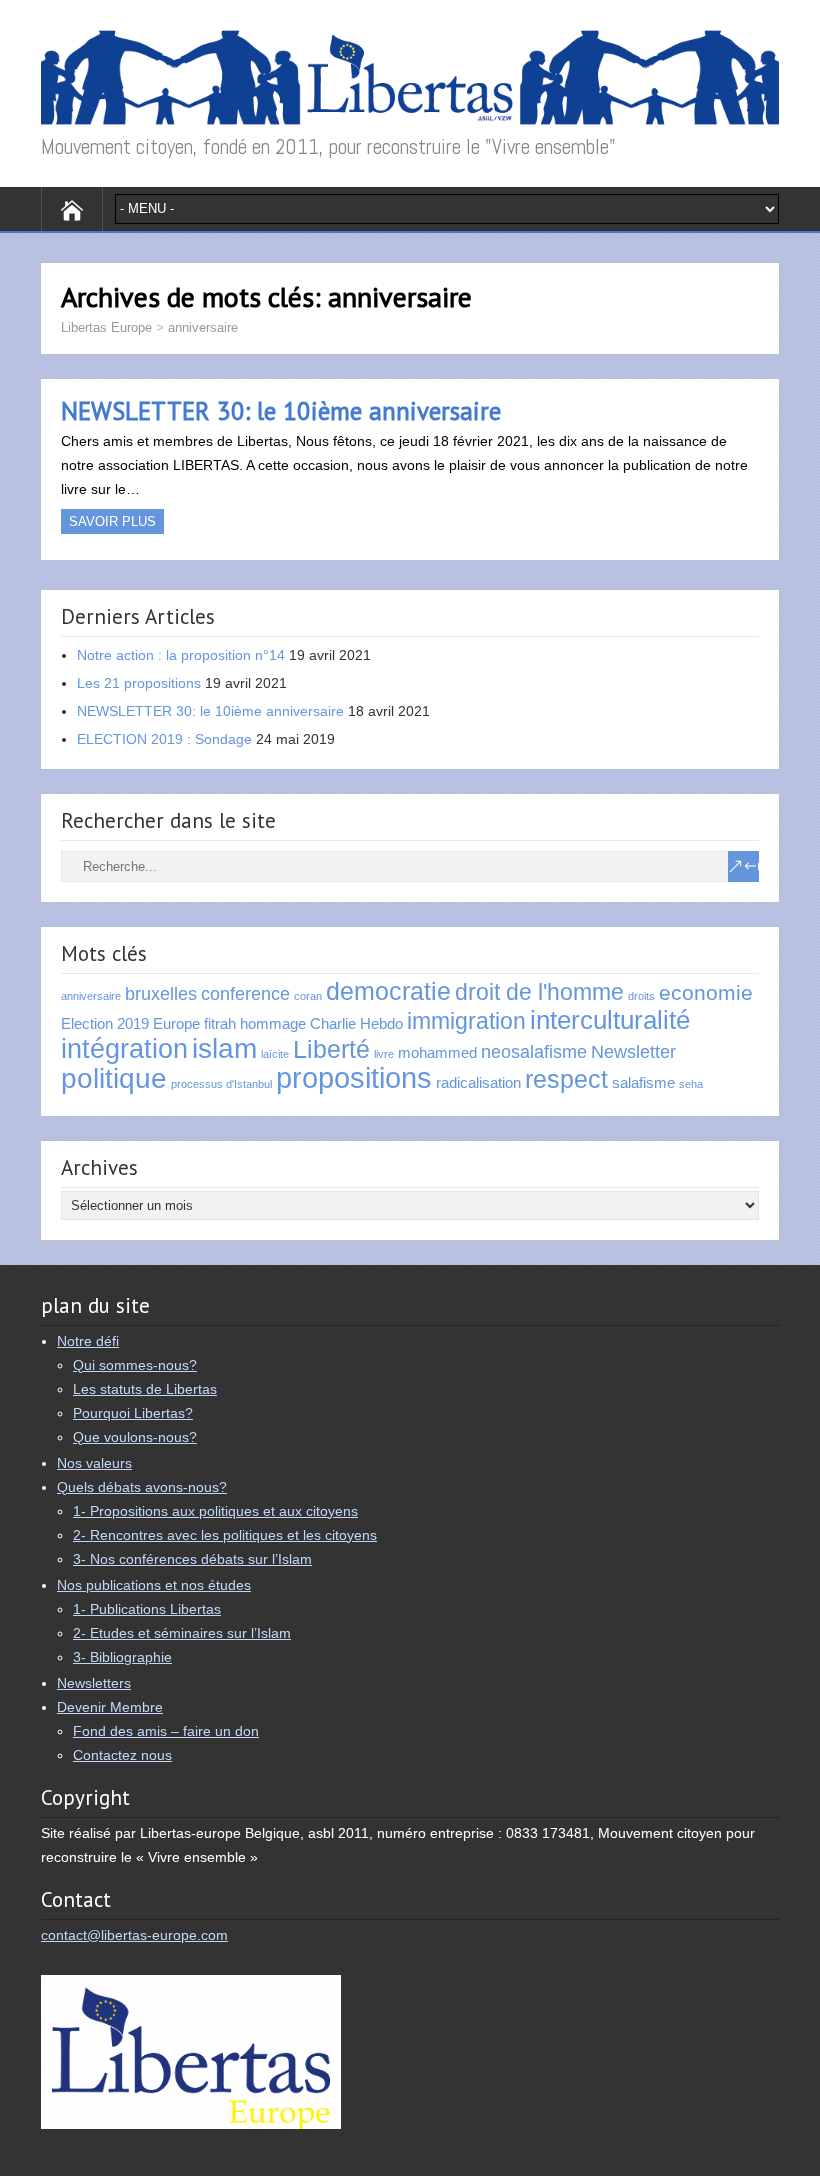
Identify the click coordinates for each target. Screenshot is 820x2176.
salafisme (643, 1082)
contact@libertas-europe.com (134, 1935)
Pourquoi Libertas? (133, 1413)
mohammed (437, 1052)
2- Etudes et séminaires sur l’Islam (182, 1633)
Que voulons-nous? (135, 1437)
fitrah (220, 1023)
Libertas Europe (106, 327)
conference (245, 993)
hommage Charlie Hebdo (321, 1023)
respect (566, 1079)
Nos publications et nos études (154, 1585)
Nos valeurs (94, 1463)
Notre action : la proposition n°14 (181, 655)
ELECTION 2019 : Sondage (164, 739)
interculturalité (610, 1020)
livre (384, 1054)
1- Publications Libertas (147, 1609)
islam (224, 1048)
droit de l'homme (539, 992)
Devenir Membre (110, 1707)
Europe (176, 1023)
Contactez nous (122, 1755)
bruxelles (161, 993)
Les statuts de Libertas (145, 1389)
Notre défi (88, 1341)
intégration (124, 1049)
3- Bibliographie (122, 1657)
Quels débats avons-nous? (142, 1487)
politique (114, 1078)
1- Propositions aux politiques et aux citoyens (215, 1511)
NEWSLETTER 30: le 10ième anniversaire (281, 411)
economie (706, 992)
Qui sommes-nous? (135, 1365)
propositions (354, 1077)
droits (641, 996)
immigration (466, 1021)
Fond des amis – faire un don (166, 1731)
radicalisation (478, 1082)
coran (308, 996)
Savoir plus (112, 521)
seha (691, 1084)
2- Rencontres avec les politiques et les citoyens (225, 1535)
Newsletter (633, 1051)
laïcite (275, 1054)
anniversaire (203, 327)
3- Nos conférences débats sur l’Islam (192, 1559)
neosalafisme (534, 1051)
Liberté (331, 1049)
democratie (388, 991)
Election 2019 (105, 1023)
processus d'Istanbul (221, 1084)
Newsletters (94, 1683)
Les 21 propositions (139, 683)
